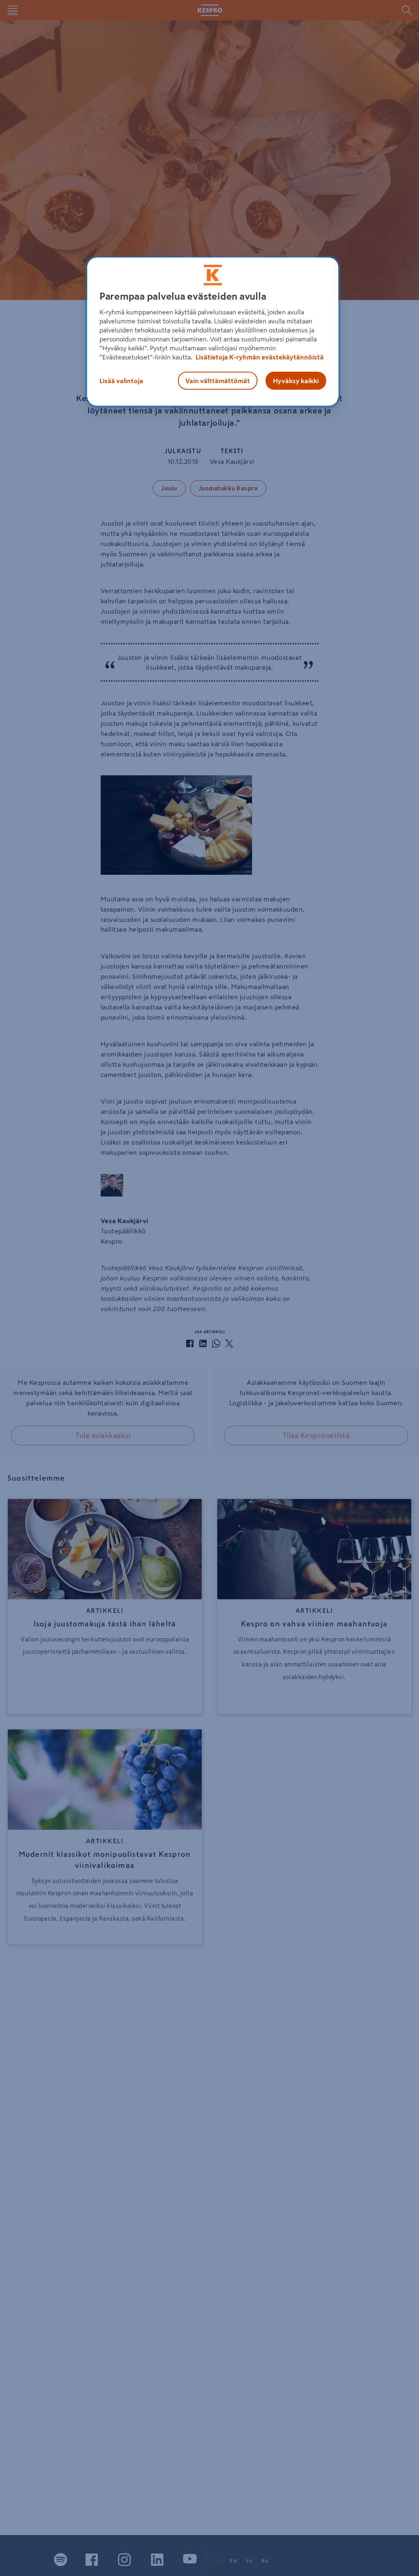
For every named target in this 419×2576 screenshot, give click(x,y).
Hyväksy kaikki (296, 381)
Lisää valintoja (121, 381)
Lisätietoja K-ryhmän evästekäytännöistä (259, 357)
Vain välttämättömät (218, 381)
